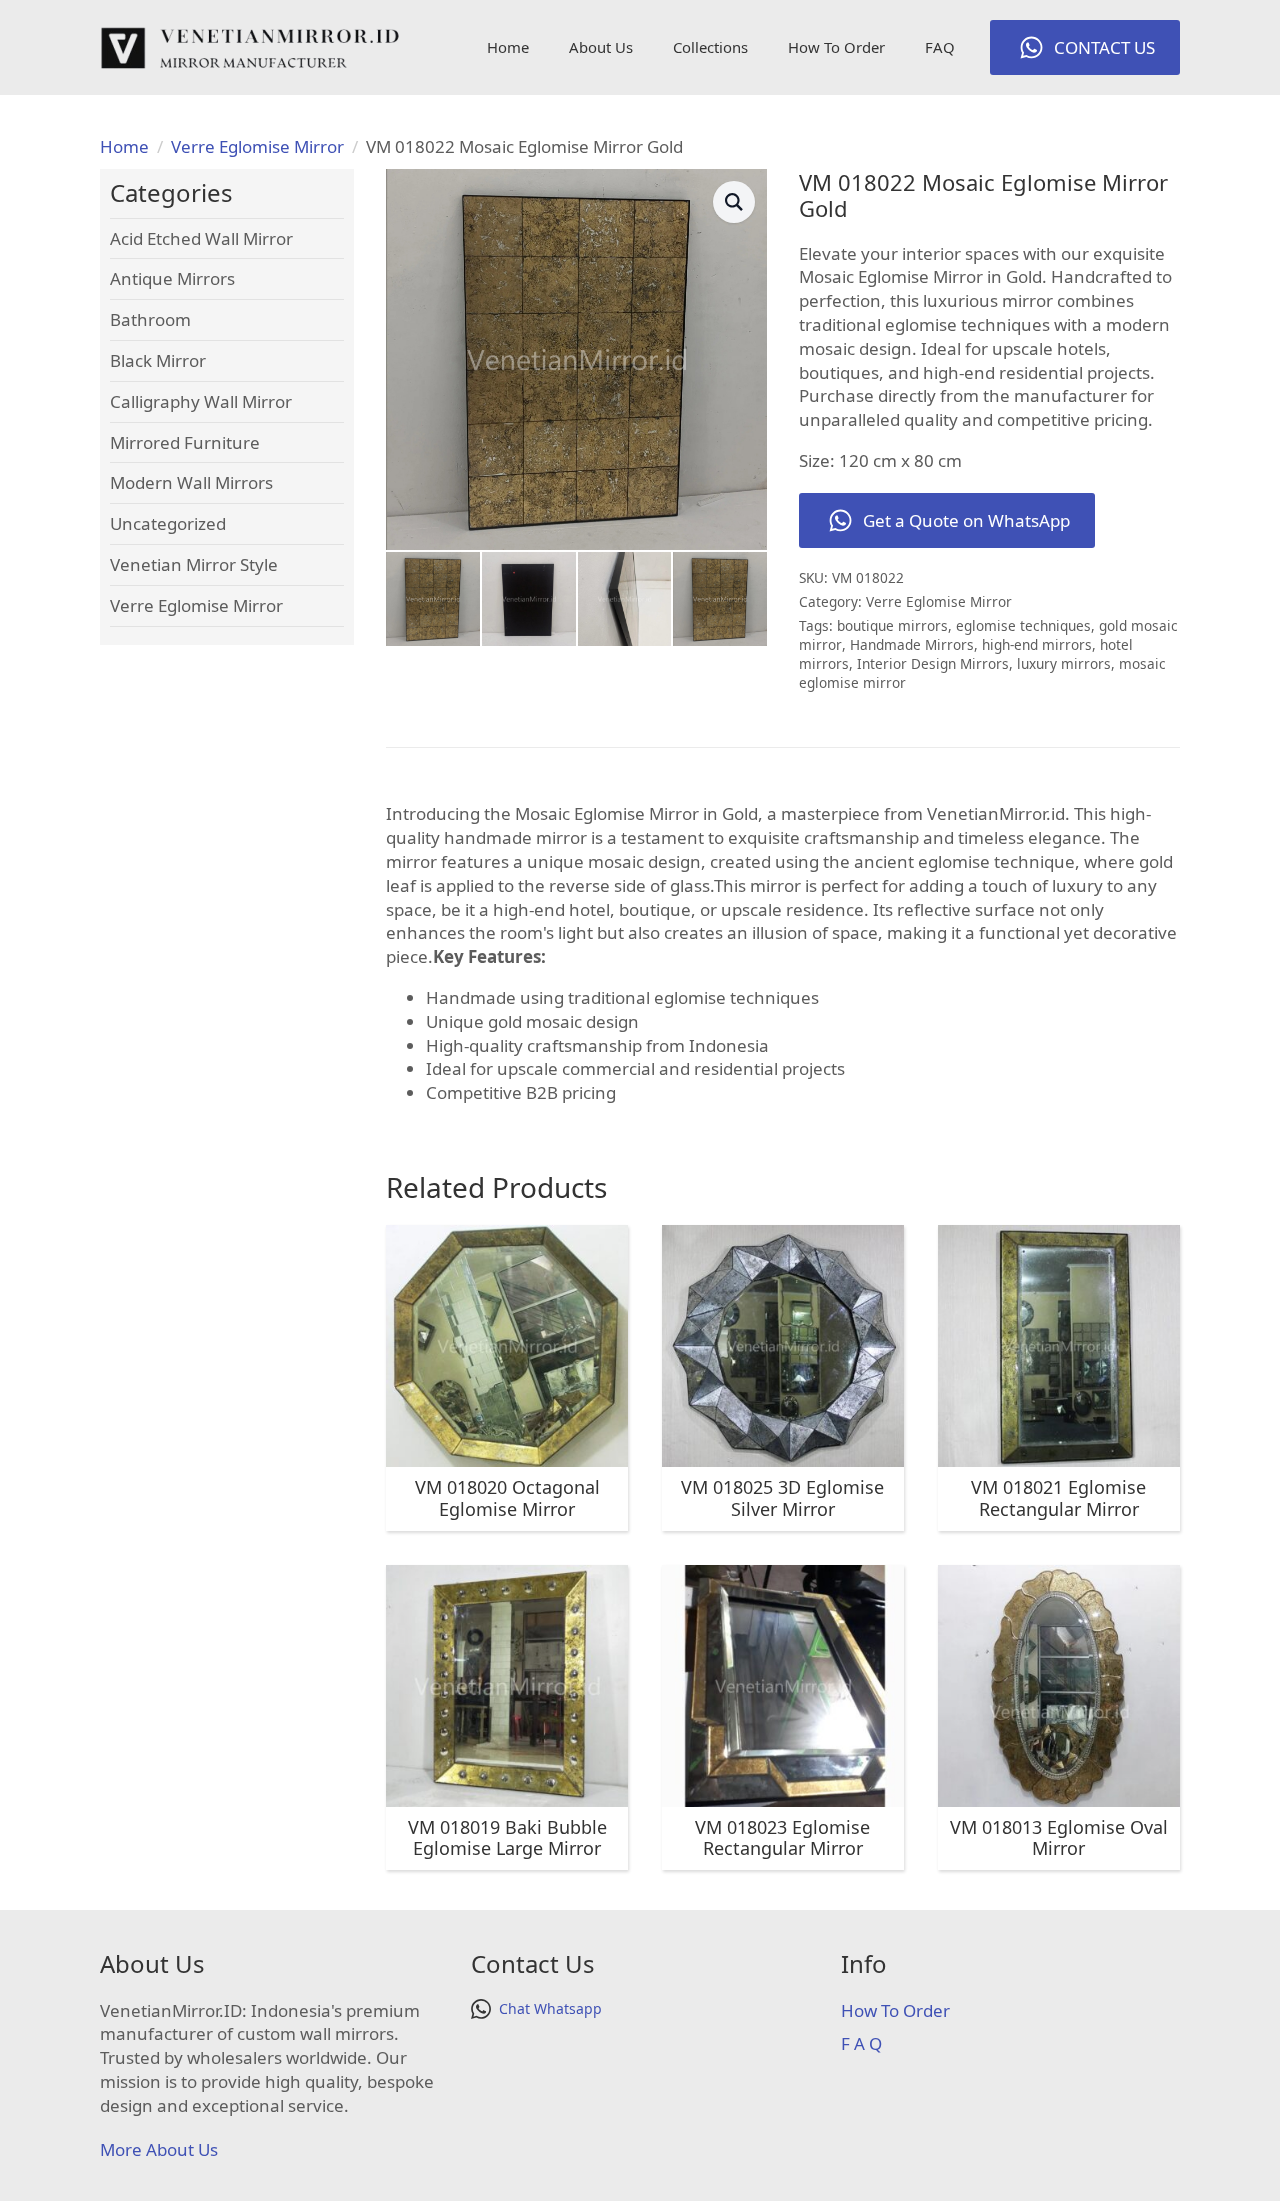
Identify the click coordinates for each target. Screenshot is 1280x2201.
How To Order (836, 47)
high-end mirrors (1037, 644)
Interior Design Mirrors (933, 663)
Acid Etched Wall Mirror (201, 238)
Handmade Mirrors (912, 644)
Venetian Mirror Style (194, 564)
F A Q (861, 2043)
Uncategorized (168, 523)
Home (508, 47)
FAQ (940, 47)
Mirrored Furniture (185, 442)
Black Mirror (158, 360)
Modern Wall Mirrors (191, 482)
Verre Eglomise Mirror (257, 146)
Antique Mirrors (172, 278)
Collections (710, 47)
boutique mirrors (892, 625)
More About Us (159, 2149)
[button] (734, 202)
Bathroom (150, 319)
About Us (601, 47)
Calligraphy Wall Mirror (201, 401)
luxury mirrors (1064, 663)
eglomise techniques (1023, 625)
